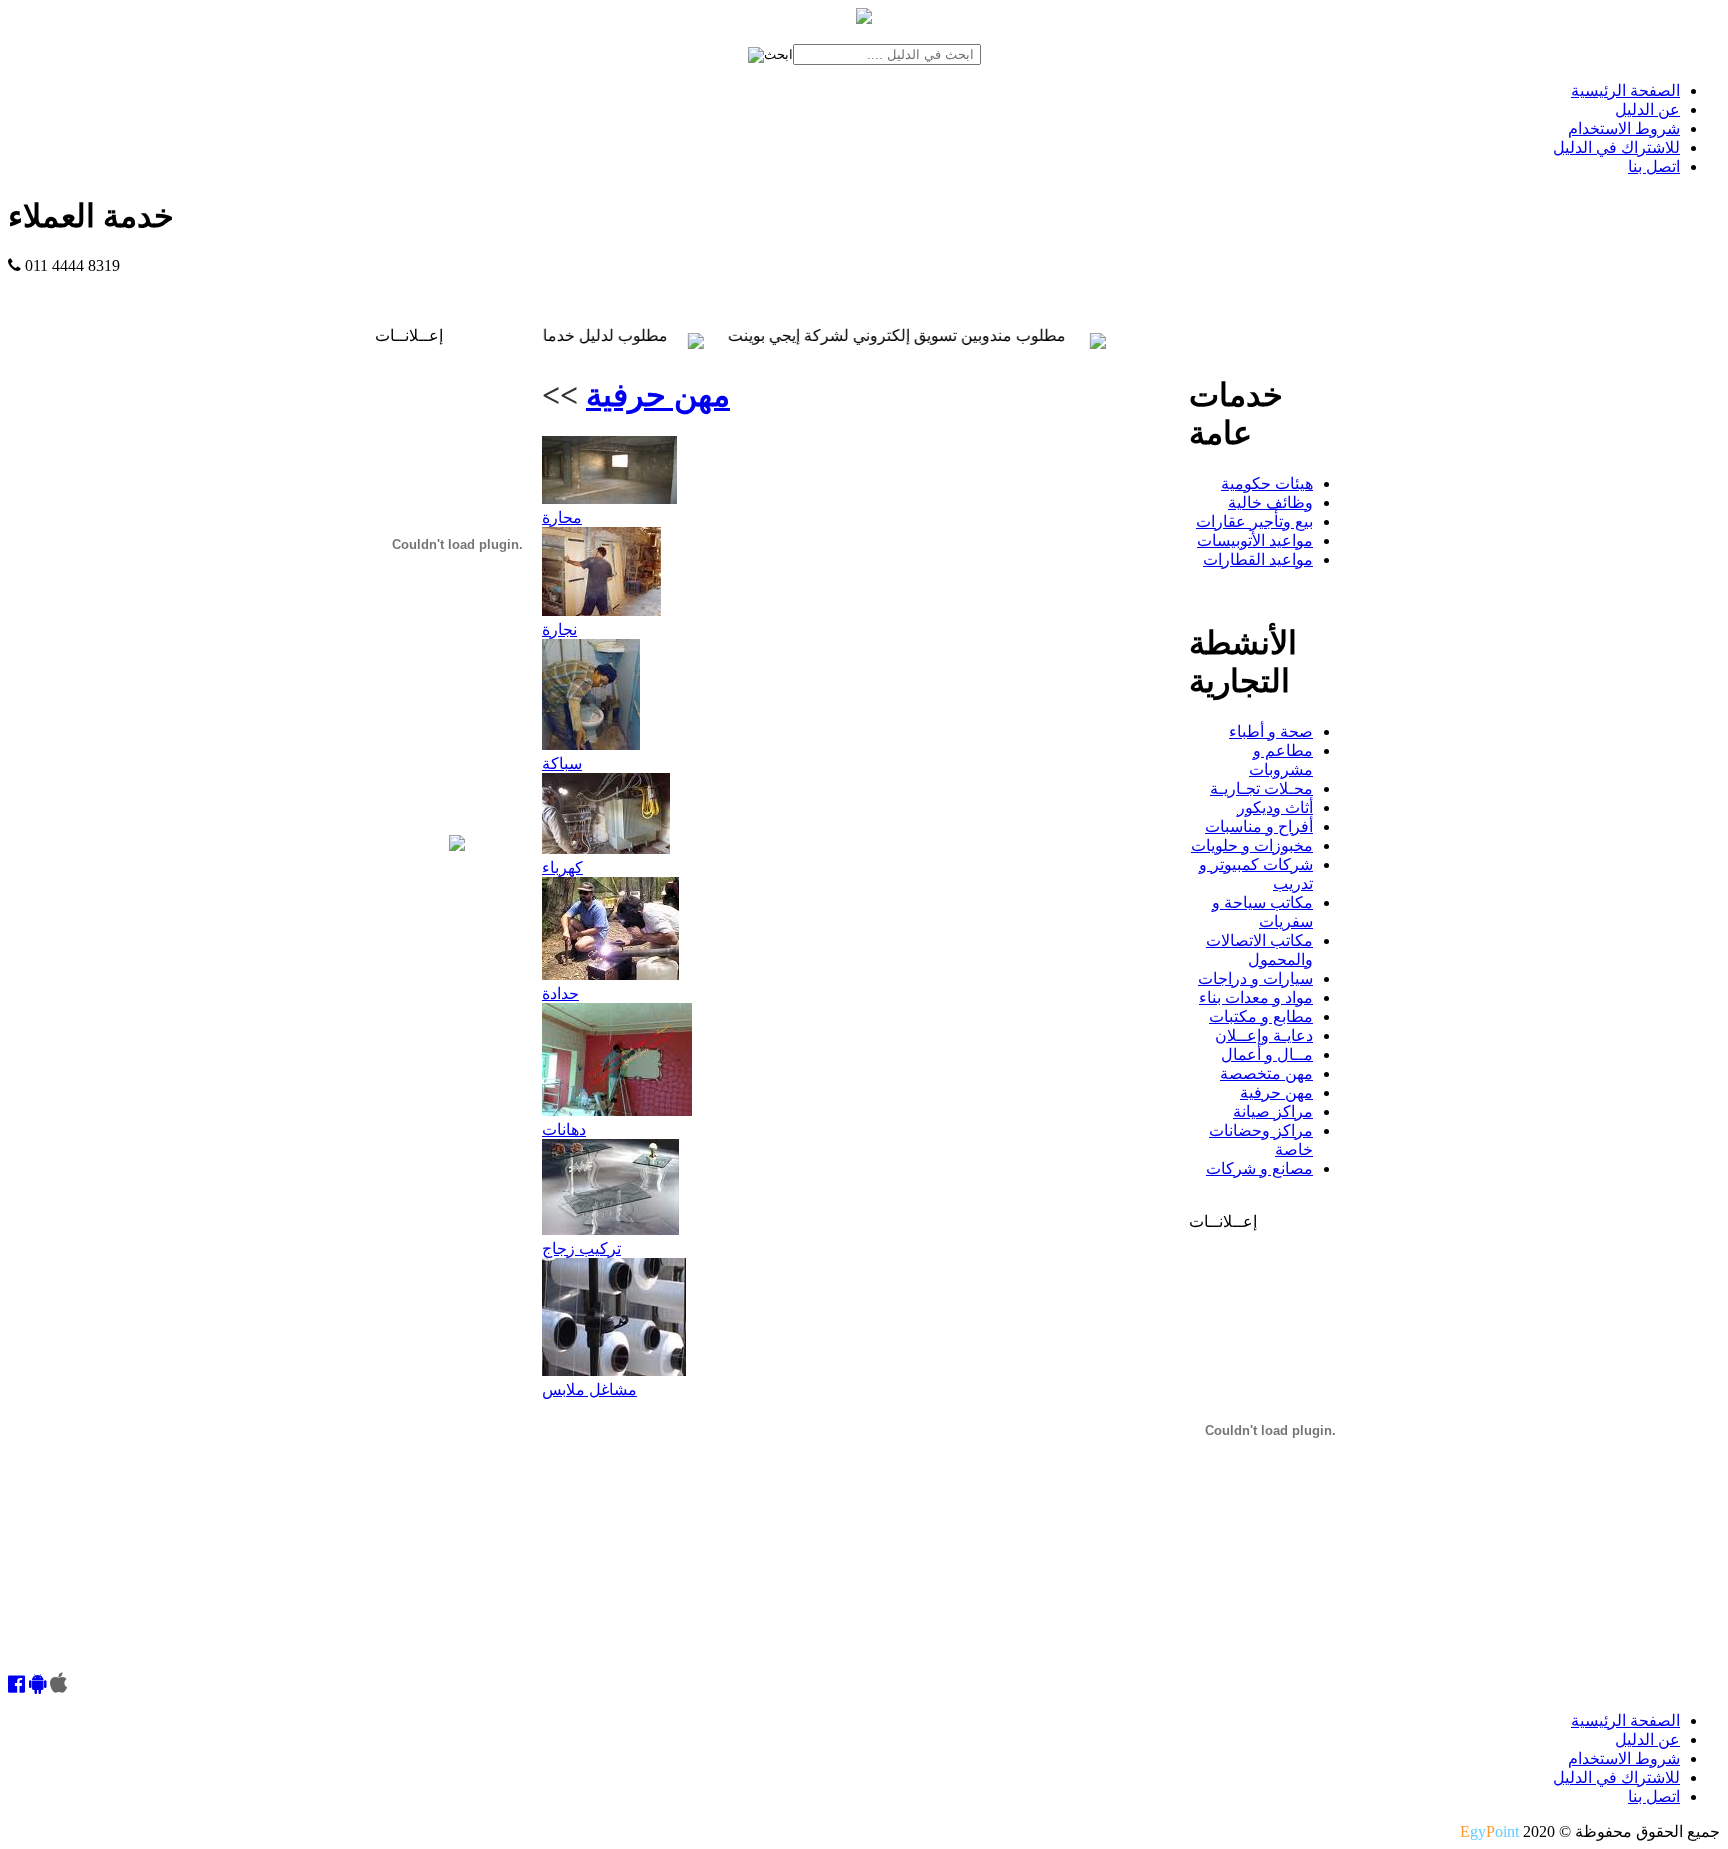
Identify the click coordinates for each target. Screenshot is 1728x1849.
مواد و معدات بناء (1256, 997)
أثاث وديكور (1275, 807)
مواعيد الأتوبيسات (1255, 540)
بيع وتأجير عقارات (1254, 521)
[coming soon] (58, 1685)
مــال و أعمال (1267, 1054)
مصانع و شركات (1259, 1168)
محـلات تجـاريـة (1261, 788)
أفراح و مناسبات (1259, 826)
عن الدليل (1647, 109)
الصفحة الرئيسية (1625, 90)
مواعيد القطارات (1258, 559)
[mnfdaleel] (16, 1685)
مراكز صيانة (1273, 1111)
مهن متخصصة (1266, 1073)
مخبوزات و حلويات (1252, 845)
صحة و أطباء (1271, 731)
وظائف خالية (1270, 502)
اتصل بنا (1654, 166)
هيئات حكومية (1267, 483)
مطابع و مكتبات (1261, 1016)
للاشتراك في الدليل (1616, 147)
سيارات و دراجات (1255, 978)
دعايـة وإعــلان (1264, 1035)
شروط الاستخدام (1624, 128)
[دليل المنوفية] (457, 845)
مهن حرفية (658, 395)
